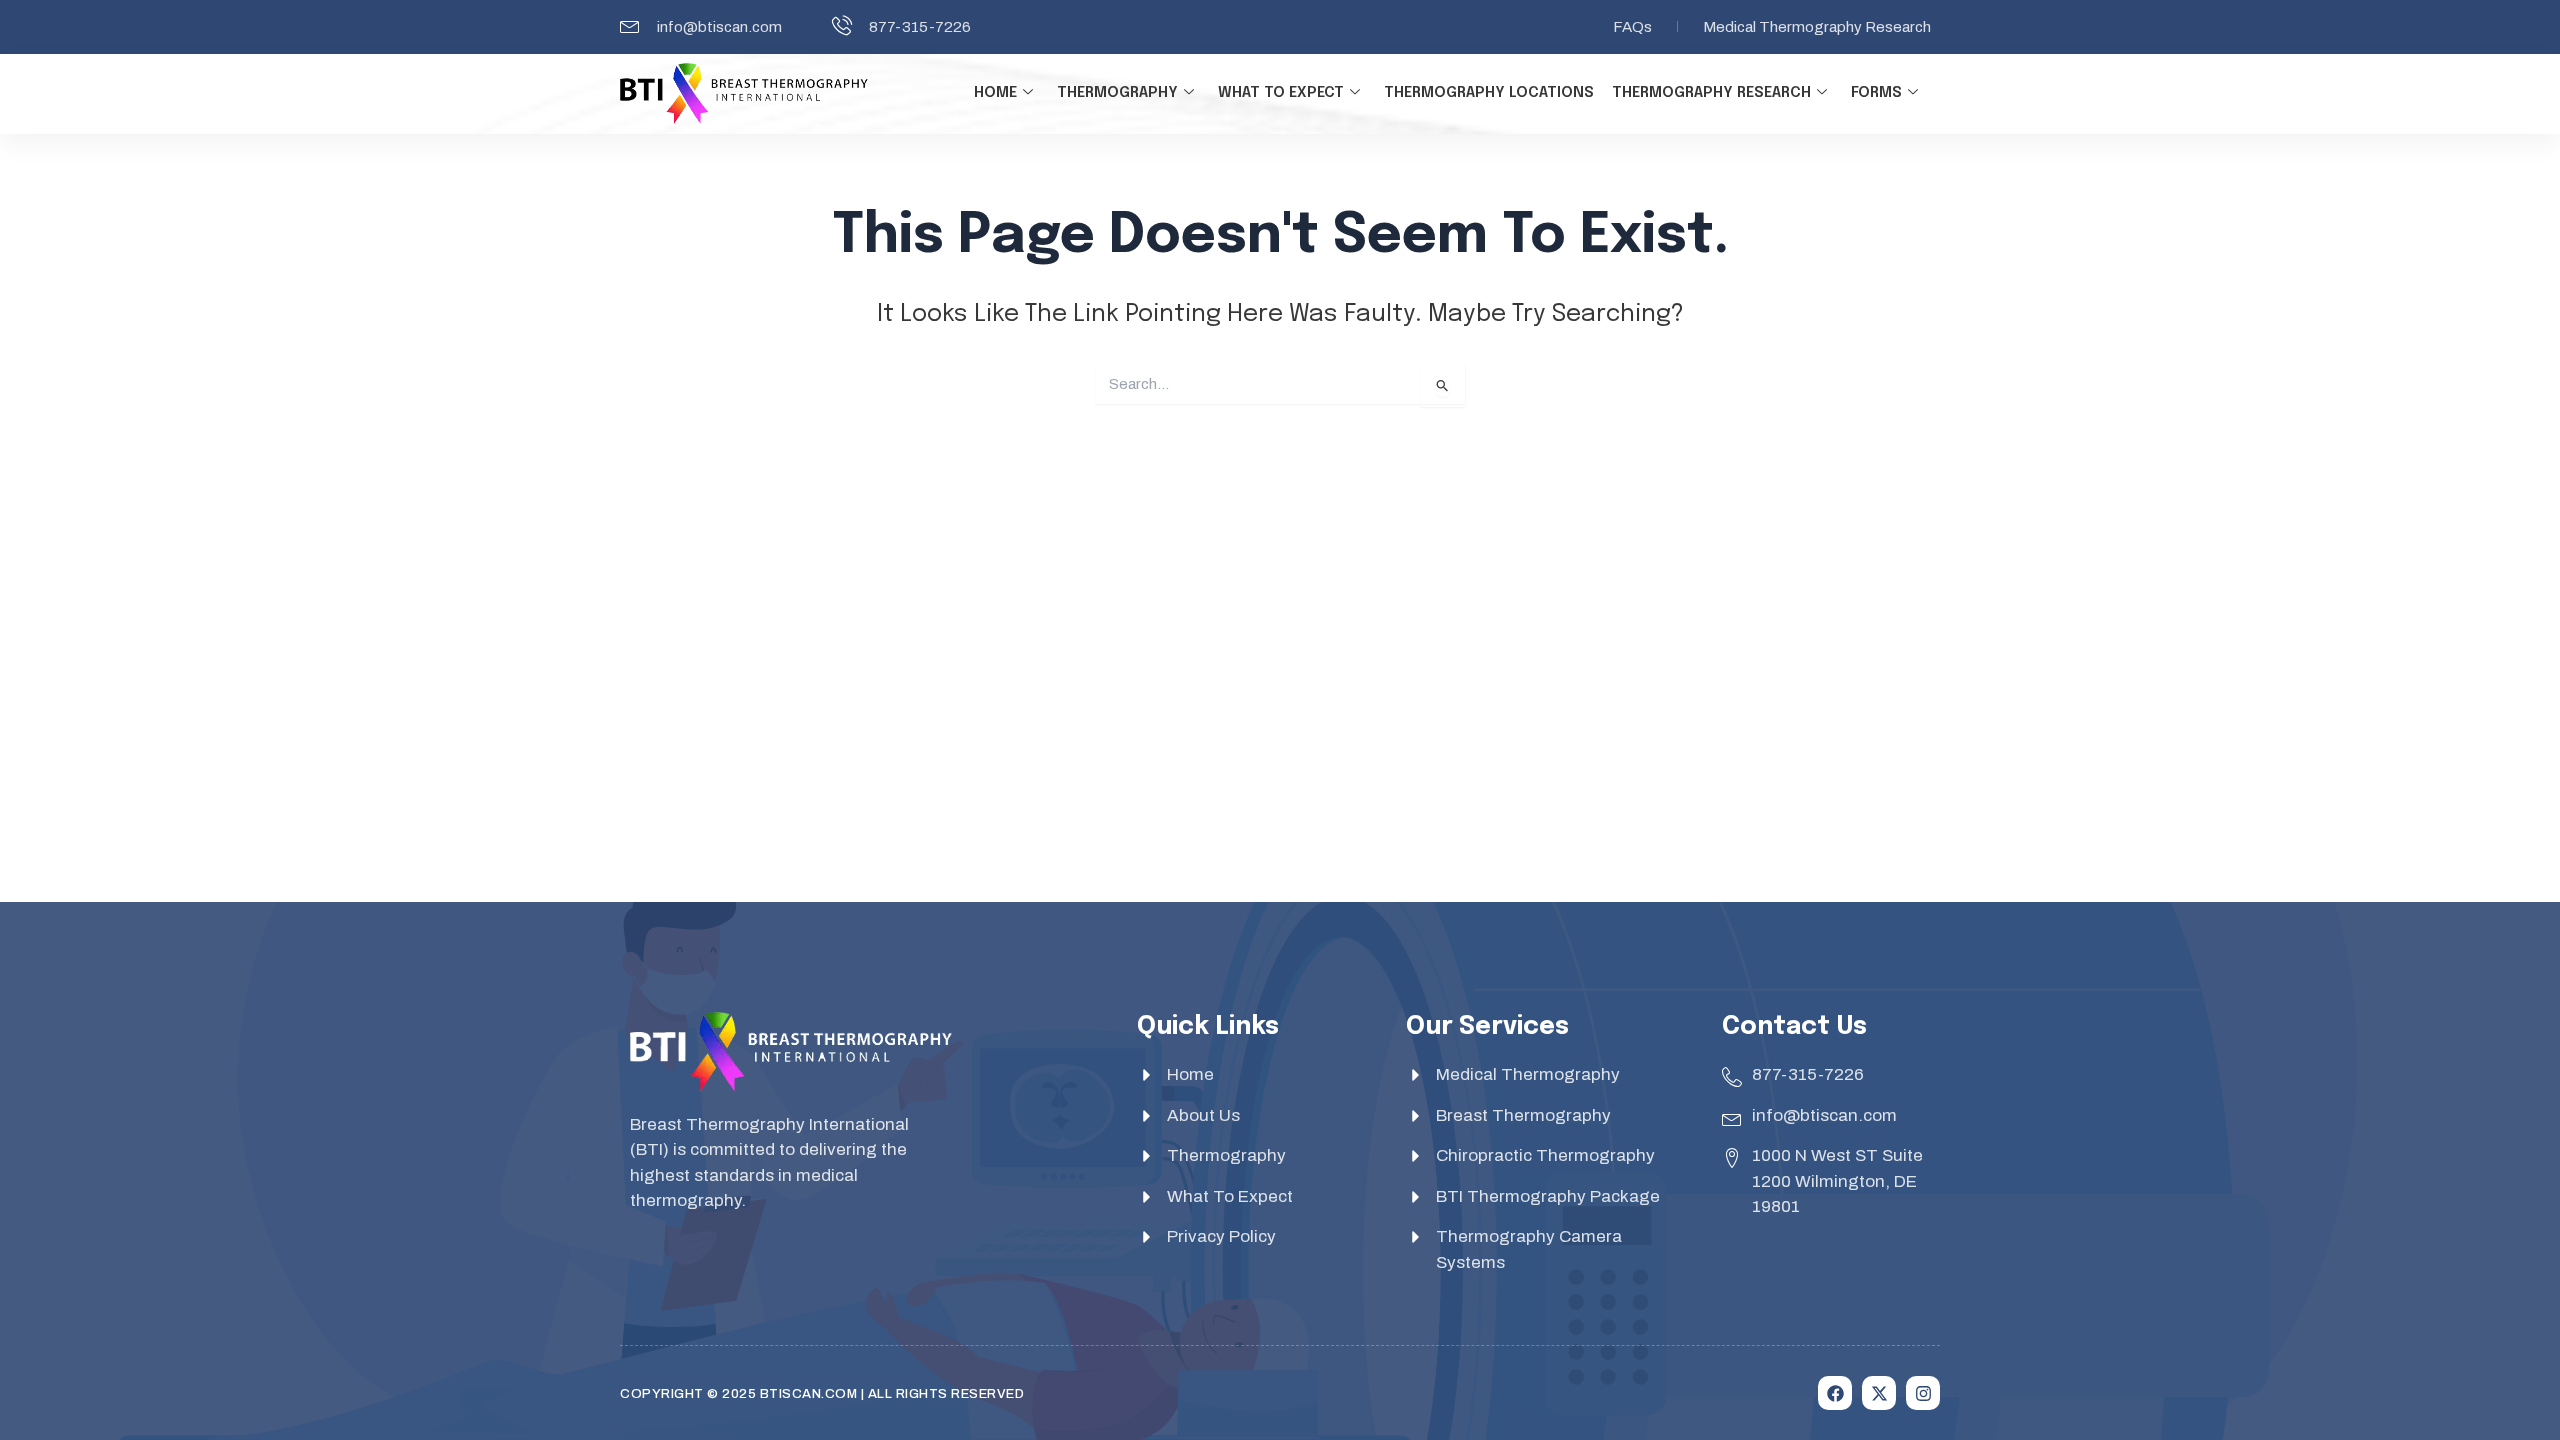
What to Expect (1281, 93)
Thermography (1117, 93)
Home (995, 93)
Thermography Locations (1489, 93)
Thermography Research (1711, 93)
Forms (1876, 93)
